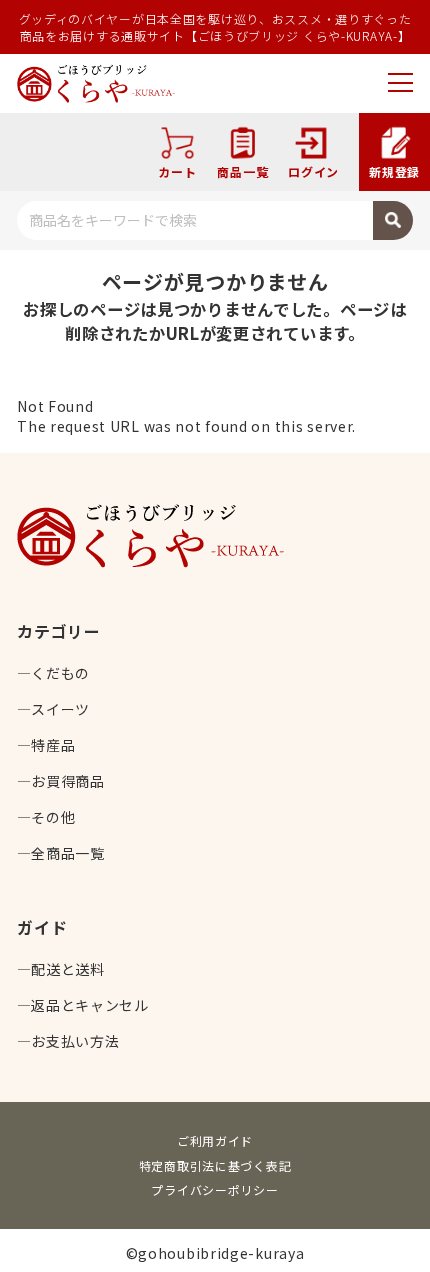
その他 (53, 817)
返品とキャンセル (90, 1005)
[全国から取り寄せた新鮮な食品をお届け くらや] (96, 83)
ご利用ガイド (215, 1140)
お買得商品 (68, 781)
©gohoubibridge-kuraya (215, 1253)
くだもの (60, 673)
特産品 (53, 745)
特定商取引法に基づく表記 (215, 1165)
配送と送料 (68, 969)
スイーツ (60, 709)
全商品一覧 (68, 853)
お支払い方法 (75, 1041)
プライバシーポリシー (214, 1189)
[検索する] (393, 220)
